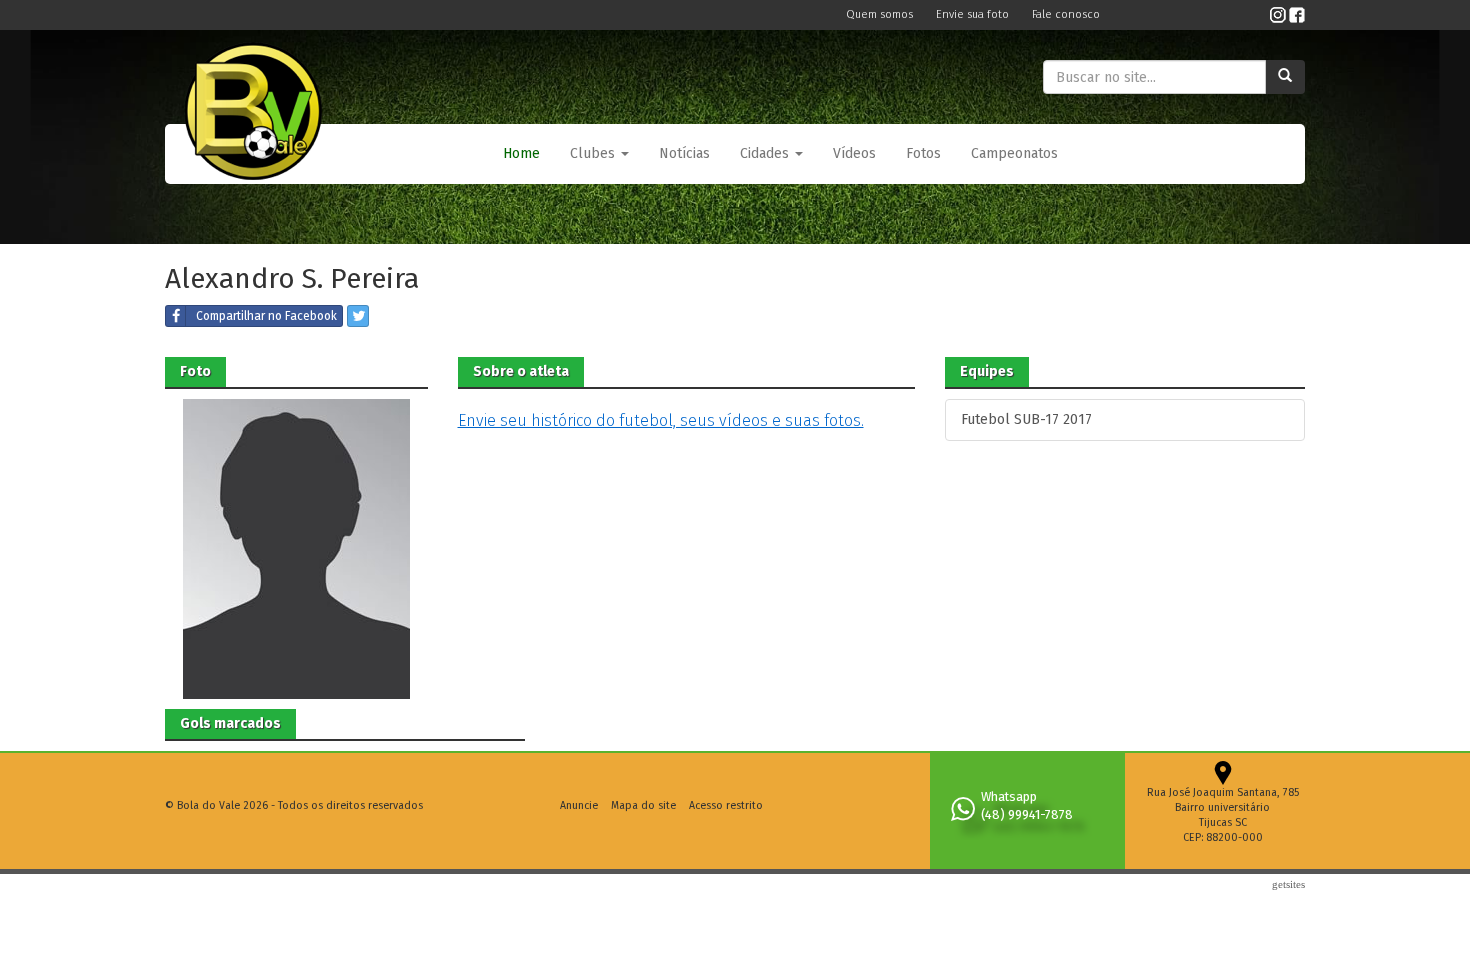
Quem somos (881, 14)
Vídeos (854, 153)
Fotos (923, 153)
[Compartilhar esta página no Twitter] (358, 316)
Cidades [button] (766, 153)
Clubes (594, 153)
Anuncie (579, 805)
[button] (599, 154)
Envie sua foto (974, 14)
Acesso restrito (726, 805)
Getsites (1288, 884)
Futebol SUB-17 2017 (1026, 419)
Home (521, 153)
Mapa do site (643, 805)
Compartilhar (266, 316)
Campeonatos (1014, 153)
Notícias (684, 153)
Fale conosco (1066, 14)
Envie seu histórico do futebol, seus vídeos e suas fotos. (661, 420)
